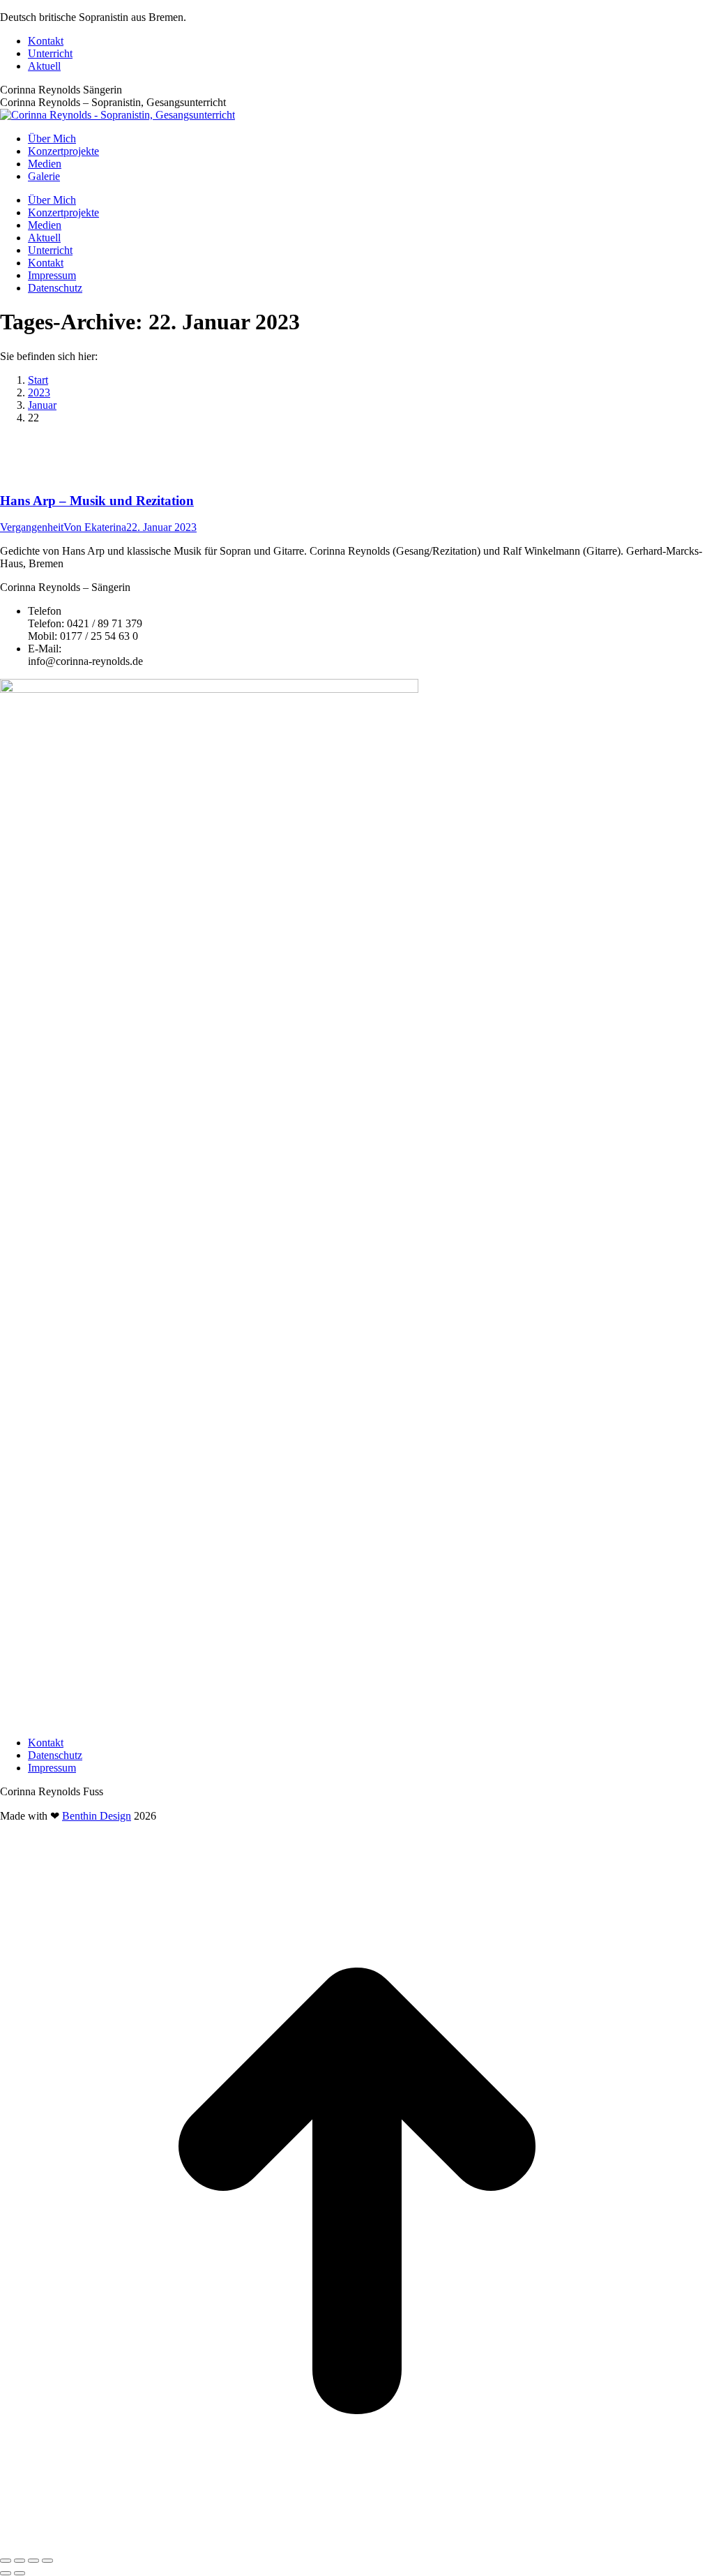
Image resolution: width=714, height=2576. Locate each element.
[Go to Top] (357, 2544)
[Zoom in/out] (47, 2561)
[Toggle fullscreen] (33, 2561)
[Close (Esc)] (6, 2561)
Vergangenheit (32, 527)
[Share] (20, 2561)
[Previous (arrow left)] (6, 2573)
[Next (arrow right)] (20, 2573)
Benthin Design (97, 1816)
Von (95, 527)
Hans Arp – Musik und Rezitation (97, 501)
